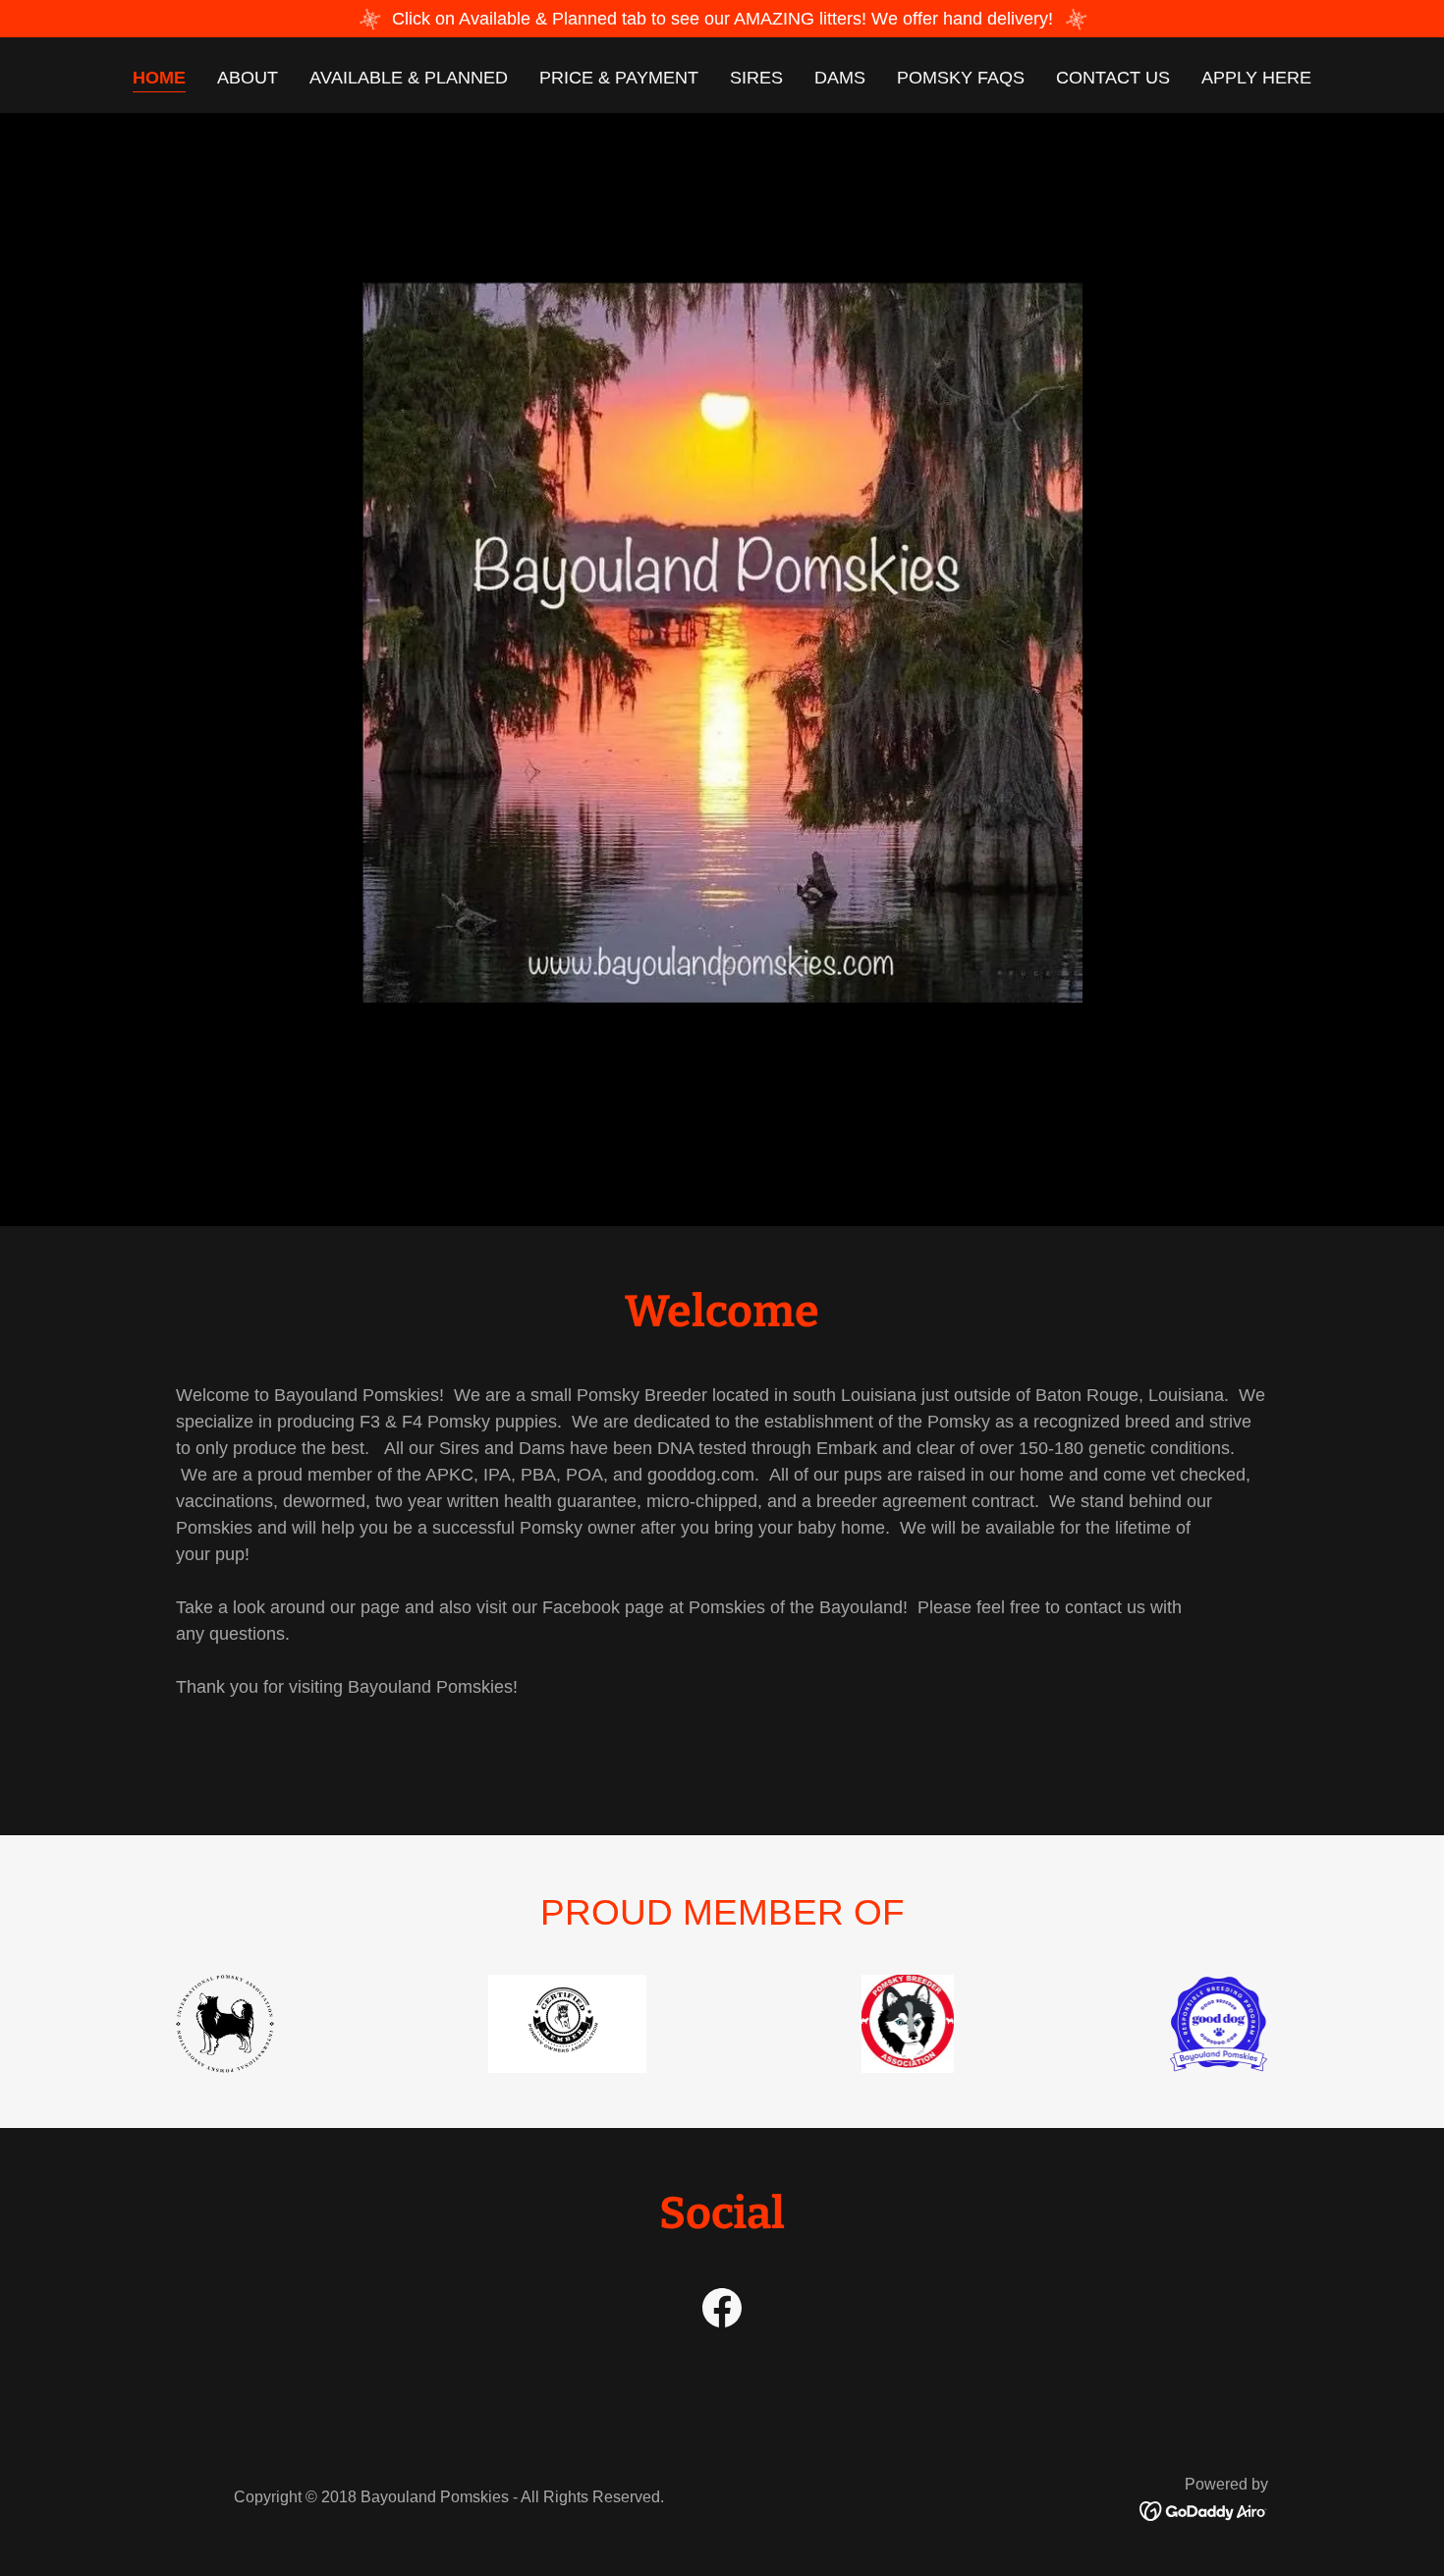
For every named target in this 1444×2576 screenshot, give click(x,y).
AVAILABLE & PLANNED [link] (409, 78)
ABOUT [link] (248, 78)
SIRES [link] (756, 78)
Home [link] (159, 78)
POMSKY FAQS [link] (961, 78)
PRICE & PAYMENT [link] (619, 78)
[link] (722, 2312)
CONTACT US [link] (1113, 78)
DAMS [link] (840, 78)
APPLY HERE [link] (1256, 78)
